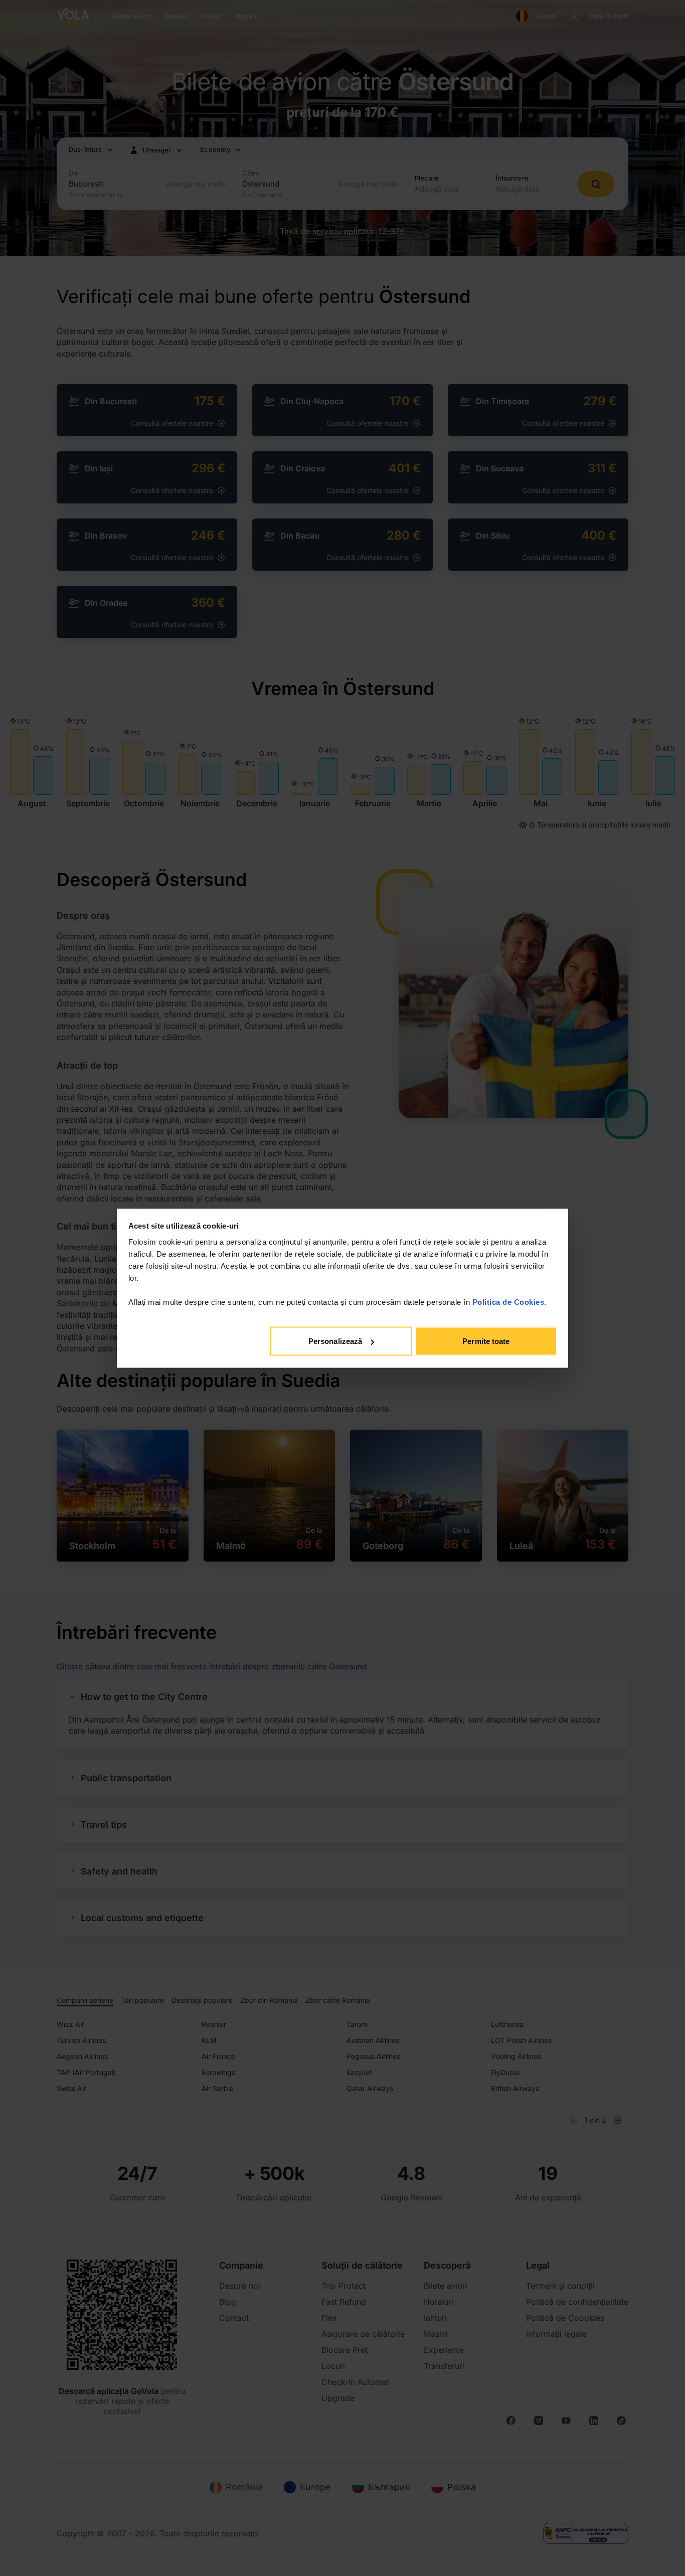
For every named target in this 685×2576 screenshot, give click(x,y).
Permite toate (486, 1341)
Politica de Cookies (508, 1302)
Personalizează (335, 1341)
